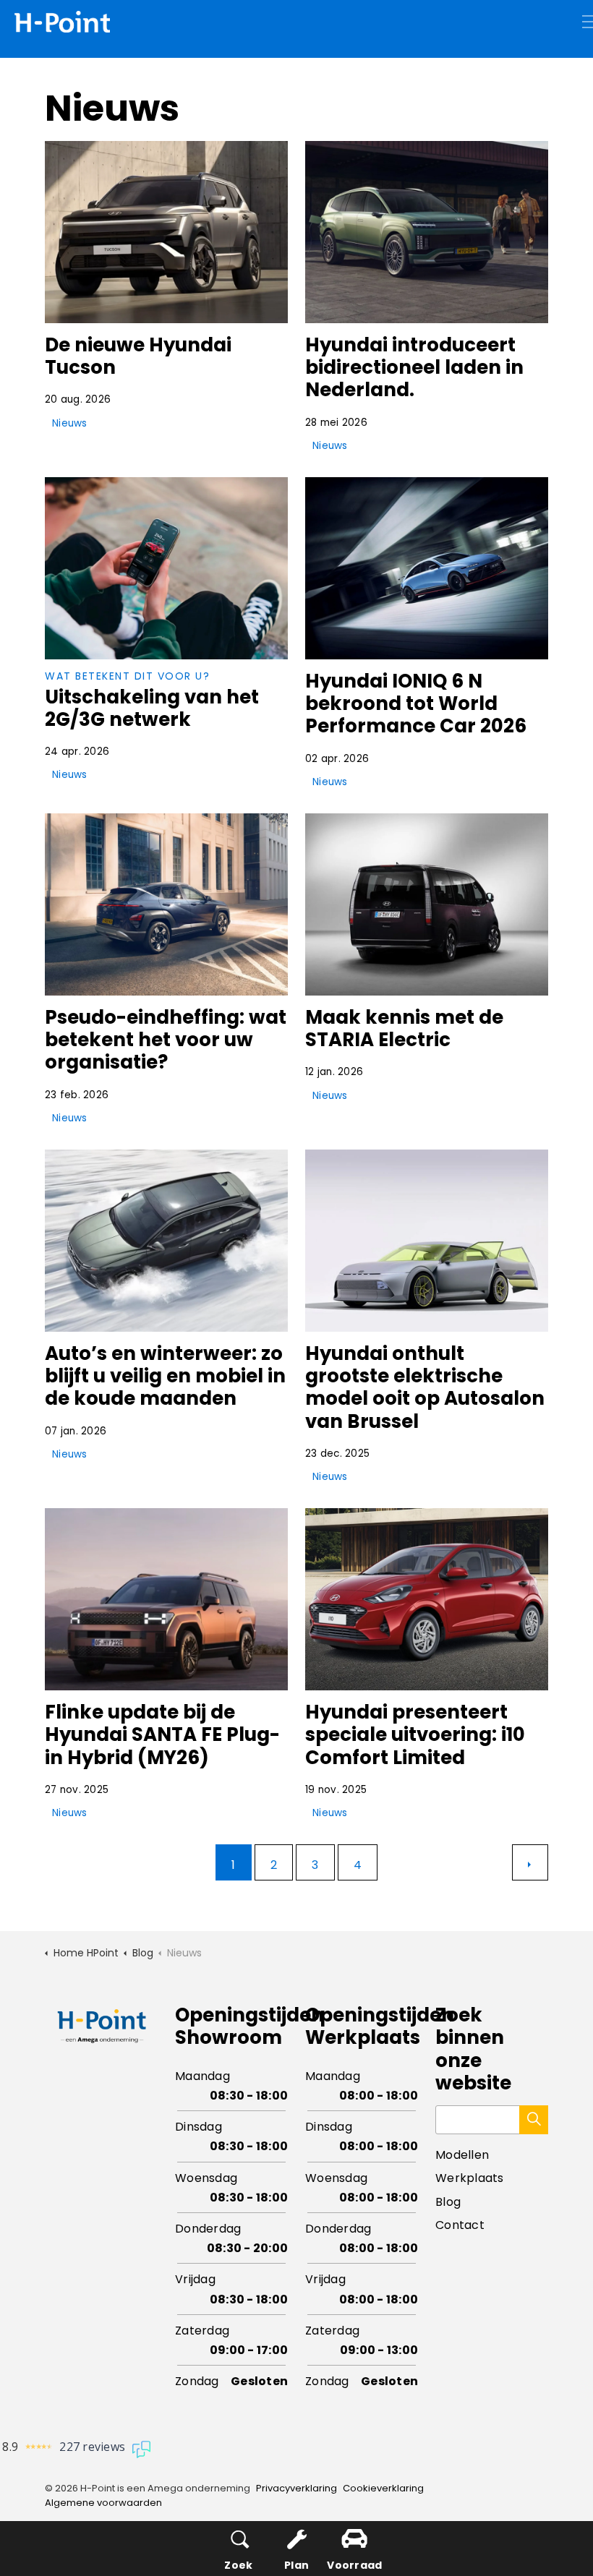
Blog (448, 2202)
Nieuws (70, 423)
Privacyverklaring (296, 2488)
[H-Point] (62, 22)
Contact (460, 2225)
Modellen (462, 2155)
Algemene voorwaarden (103, 2503)
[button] (534, 2120)
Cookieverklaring (383, 2488)
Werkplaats (470, 2178)
